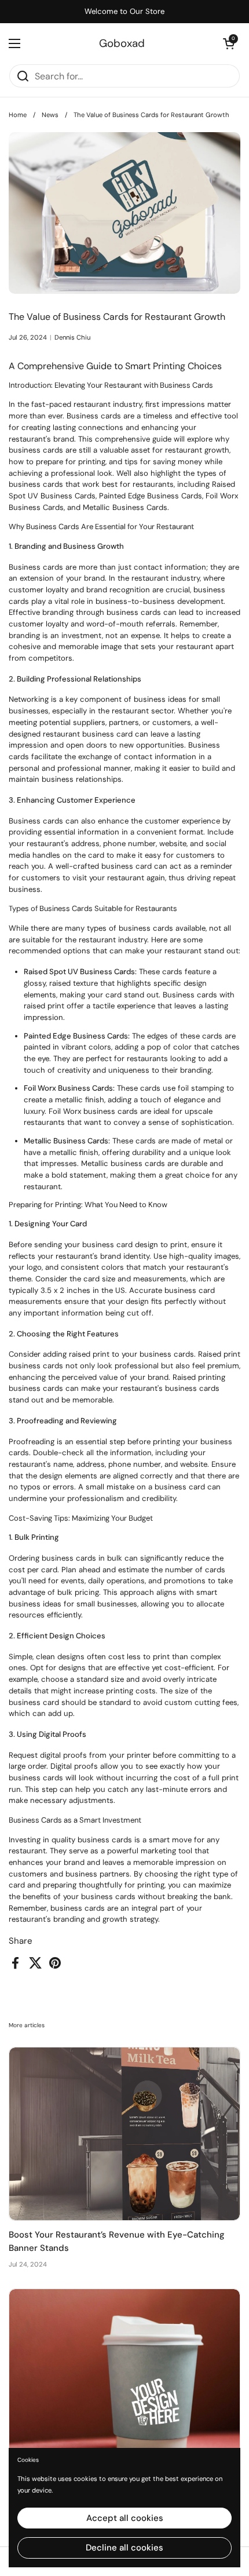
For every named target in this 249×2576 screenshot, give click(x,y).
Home (18, 115)
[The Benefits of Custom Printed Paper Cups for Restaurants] (124, 2376)
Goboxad (122, 44)
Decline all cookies (124, 2548)
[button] (229, 43)
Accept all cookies (125, 2518)
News (50, 115)
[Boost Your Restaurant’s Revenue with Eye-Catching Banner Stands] (124, 2134)
